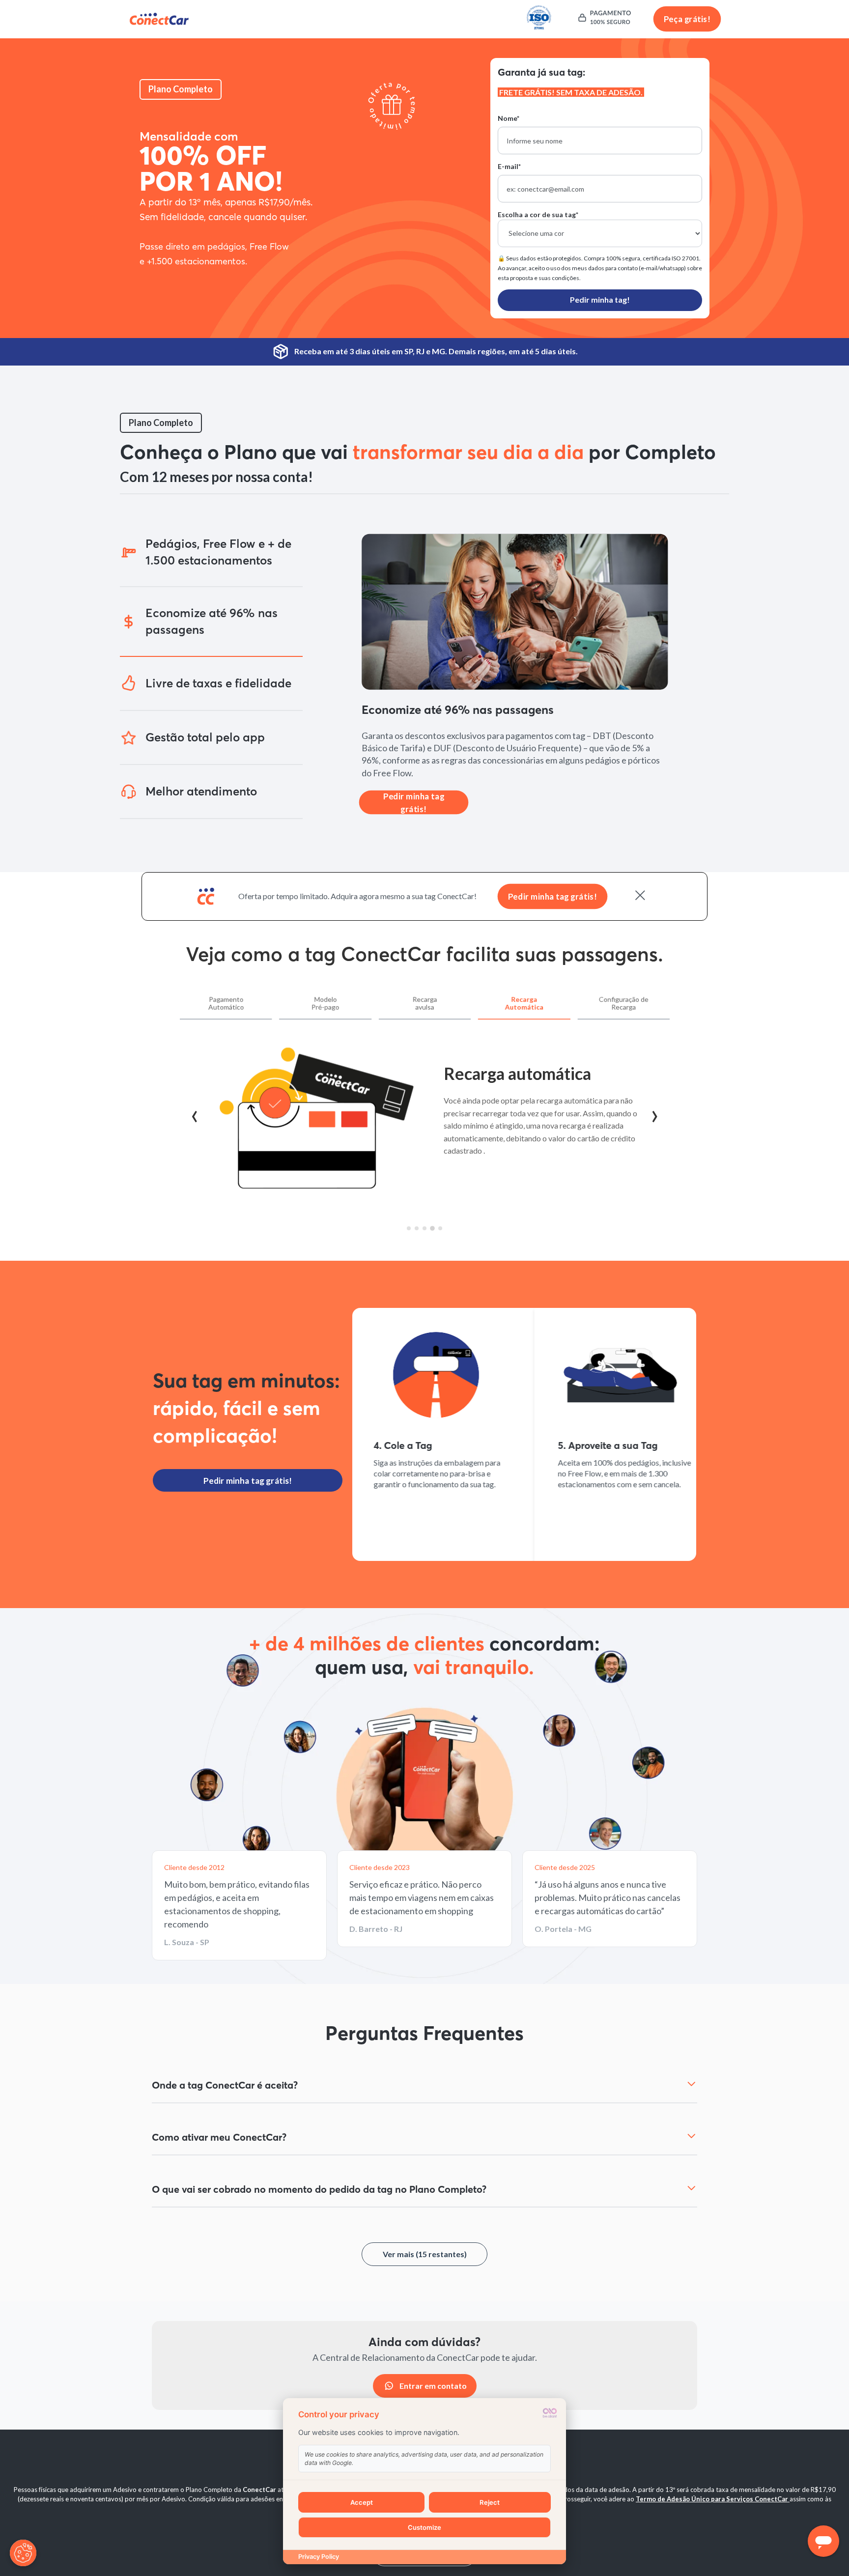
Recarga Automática (524, 1003)
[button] (211, 552)
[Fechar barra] (640, 896)
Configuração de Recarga (623, 1003)
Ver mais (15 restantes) (425, 2254)
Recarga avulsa (424, 1003)
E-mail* (509, 166)
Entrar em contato (433, 2386)
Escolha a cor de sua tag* (538, 214)
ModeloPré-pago (325, 1003)
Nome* (509, 118)
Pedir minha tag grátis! (414, 790)
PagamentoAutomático (226, 1003)
